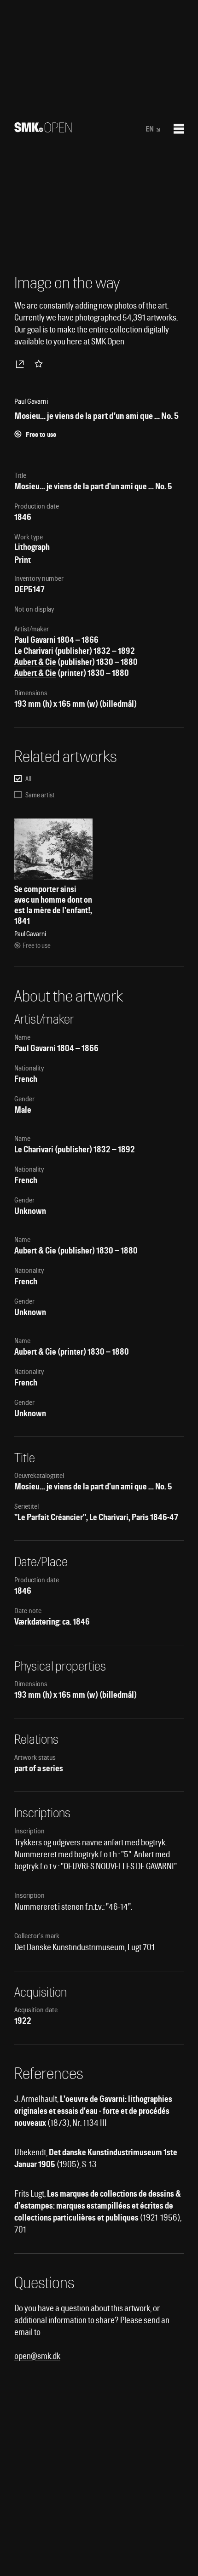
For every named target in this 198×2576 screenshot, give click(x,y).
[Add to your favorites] (41, 364)
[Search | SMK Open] (43, 129)
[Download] (22, 364)
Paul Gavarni (35, 640)
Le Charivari (34, 651)
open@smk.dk (37, 2356)
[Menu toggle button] (179, 129)
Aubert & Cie (35, 662)
